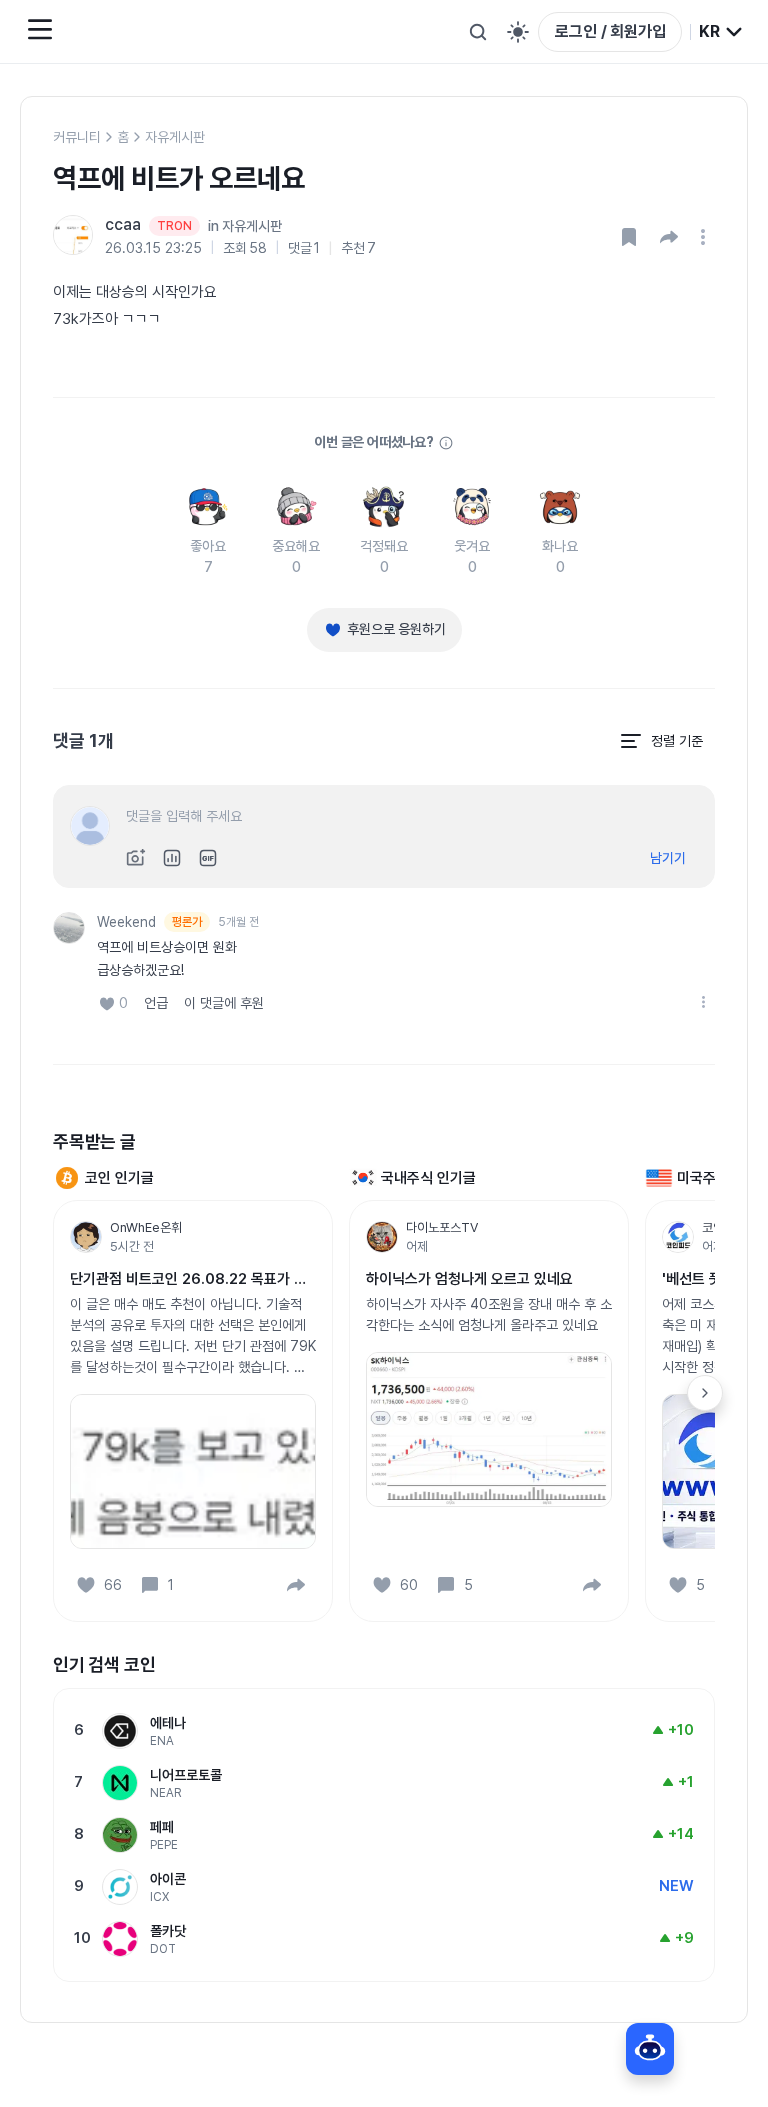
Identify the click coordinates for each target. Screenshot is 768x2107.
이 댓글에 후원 (224, 1003)
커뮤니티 (77, 137)
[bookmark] (629, 237)
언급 (156, 1003)
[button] (669, 237)
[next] (705, 1393)
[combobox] (721, 32)
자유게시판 (175, 137)
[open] (706, 237)
